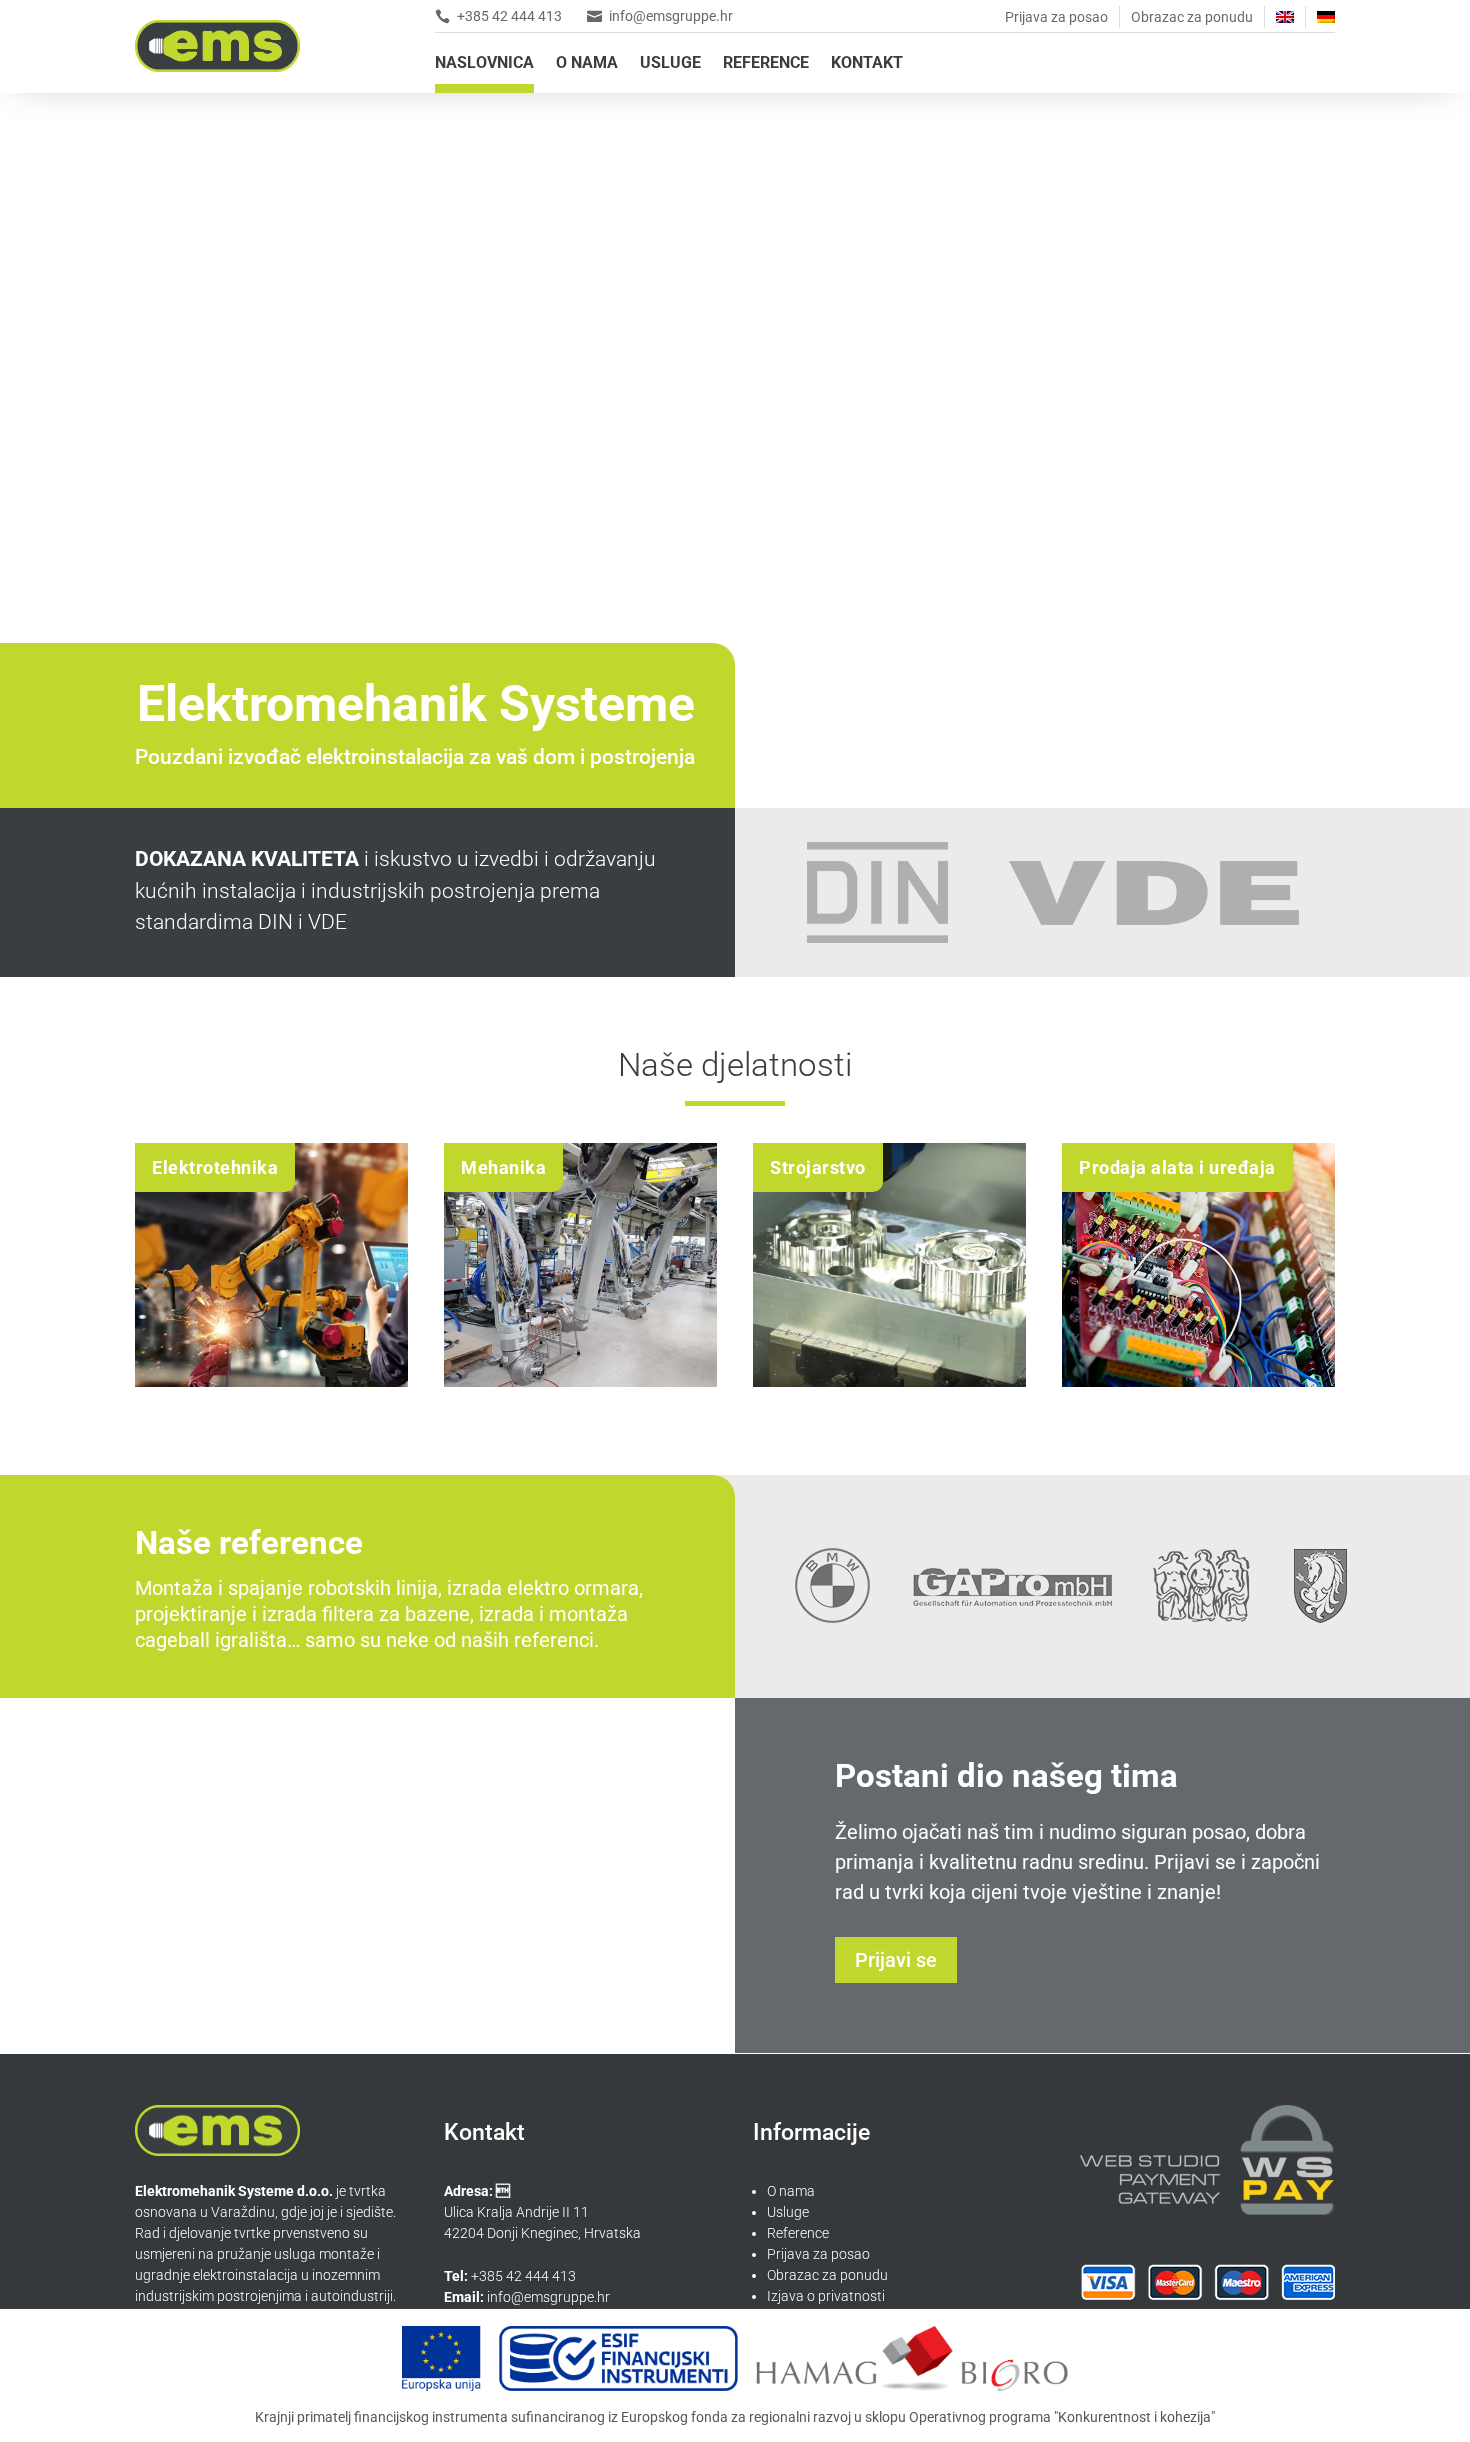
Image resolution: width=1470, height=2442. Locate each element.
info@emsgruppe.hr (671, 16)
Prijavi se (896, 1960)
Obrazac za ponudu (1192, 17)
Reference (798, 2233)
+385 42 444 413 (509, 16)
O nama (791, 2191)
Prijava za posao (1056, 17)
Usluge (788, 2212)
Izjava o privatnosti (826, 2296)
